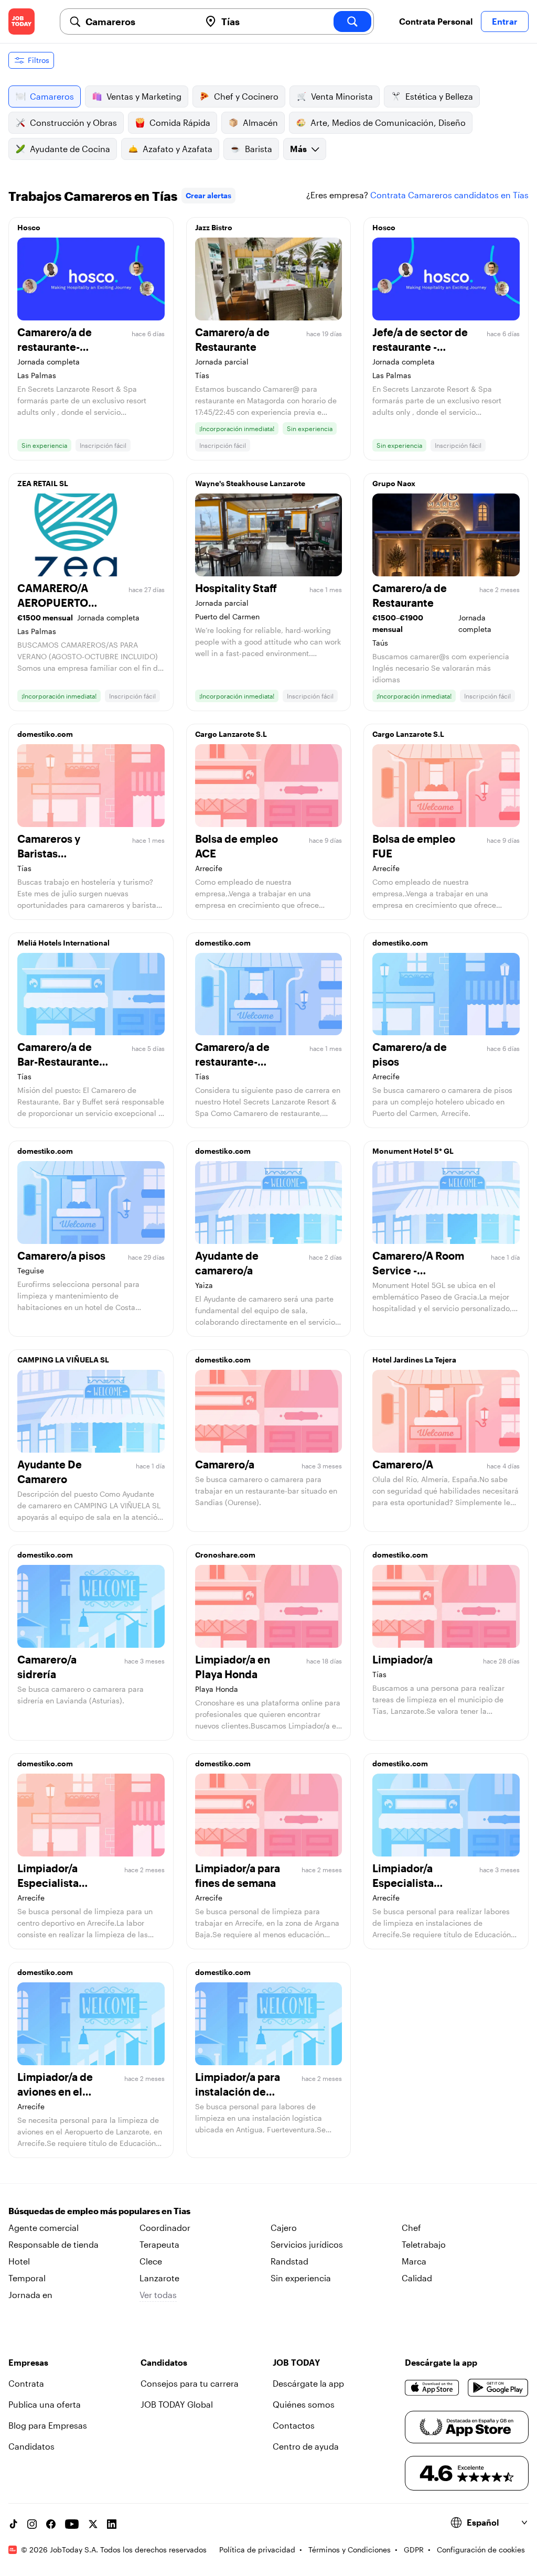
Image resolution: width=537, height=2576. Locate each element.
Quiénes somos (304, 2404)
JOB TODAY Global (177, 2404)
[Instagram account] (32, 2524)
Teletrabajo (424, 2244)
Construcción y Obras (73, 122)
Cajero (284, 2228)
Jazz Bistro (214, 227)
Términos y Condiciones (350, 2550)
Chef (411, 2228)
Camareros (52, 96)
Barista (259, 149)
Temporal (27, 2278)
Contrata (26, 2383)
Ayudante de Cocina (70, 149)
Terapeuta (159, 2244)
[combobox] (139, 22)
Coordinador (165, 2228)
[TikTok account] (13, 2524)
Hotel (19, 2261)
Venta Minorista (342, 96)
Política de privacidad (257, 2550)
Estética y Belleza (439, 96)
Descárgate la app (308, 2383)
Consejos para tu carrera (190, 2383)
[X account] (93, 2524)
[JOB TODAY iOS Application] (432, 2388)
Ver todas (158, 2295)
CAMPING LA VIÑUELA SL (63, 1360)
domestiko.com (45, 734)
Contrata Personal (436, 21)
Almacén (260, 122)
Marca (414, 2261)
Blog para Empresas (48, 2425)
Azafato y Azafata (178, 149)
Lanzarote (159, 2278)
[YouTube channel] (72, 2524)
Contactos (294, 2425)
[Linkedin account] (112, 2524)
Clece (151, 2261)
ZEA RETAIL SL (43, 483)
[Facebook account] (51, 2524)
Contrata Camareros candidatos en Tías (449, 195)
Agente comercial (44, 2228)
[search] (352, 22)
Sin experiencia (301, 2278)
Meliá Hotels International (63, 943)
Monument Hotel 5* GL (413, 1151)
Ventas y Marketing (144, 96)
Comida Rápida (180, 122)
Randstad (289, 2261)
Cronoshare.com (225, 1555)
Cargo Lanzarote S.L (231, 734)
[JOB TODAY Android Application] (498, 2388)
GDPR (414, 2550)
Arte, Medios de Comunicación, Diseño (388, 122)
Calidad (417, 2278)
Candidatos (31, 2446)
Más (298, 149)
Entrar (505, 21)
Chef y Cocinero (246, 96)
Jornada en (30, 2295)
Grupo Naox (394, 483)
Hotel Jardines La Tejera (414, 1360)
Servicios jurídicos (307, 2244)
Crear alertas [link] (208, 195)
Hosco (29, 227)
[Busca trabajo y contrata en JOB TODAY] (22, 22)
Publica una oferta (45, 2404)
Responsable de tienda (53, 2244)
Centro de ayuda (306, 2446)
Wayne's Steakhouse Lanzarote (250, 483)
